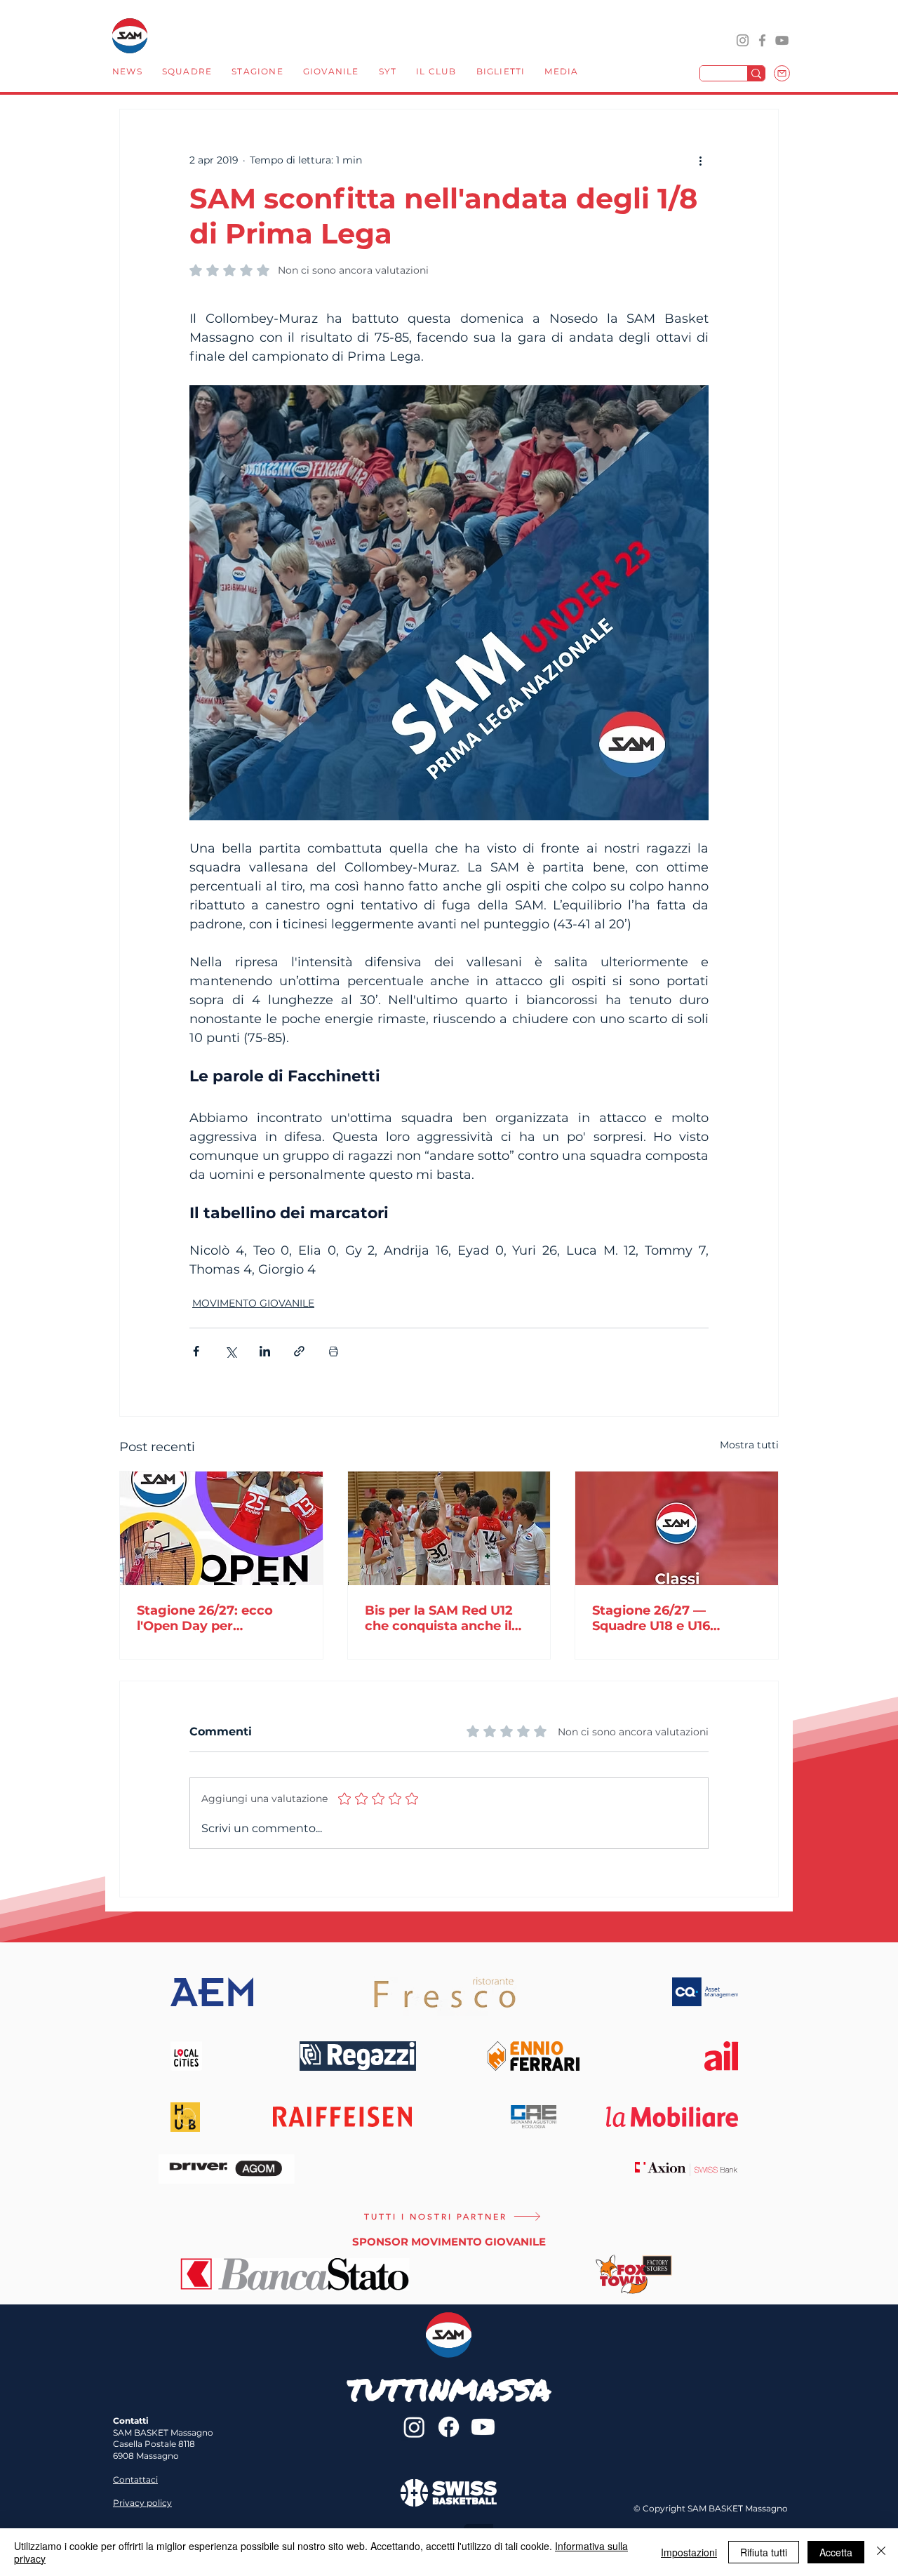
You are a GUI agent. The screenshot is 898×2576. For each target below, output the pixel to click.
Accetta (836, 2552)
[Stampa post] (334, 1351)
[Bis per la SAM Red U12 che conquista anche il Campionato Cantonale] (449, 1528)
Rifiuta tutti (764, 2552)
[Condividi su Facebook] (196, 1351)
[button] (187, 73)
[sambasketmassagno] (762, 40)
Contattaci (135, 2480)
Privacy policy (142, 2503)
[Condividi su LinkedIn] (265, 1351)
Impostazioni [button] (689, 2552)
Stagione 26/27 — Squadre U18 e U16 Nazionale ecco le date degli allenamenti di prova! (666, 1618)
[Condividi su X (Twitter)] (230, 1351)
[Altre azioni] (700, 160)
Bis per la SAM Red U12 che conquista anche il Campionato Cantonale (440, 1618)
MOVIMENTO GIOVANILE (253, 1303)
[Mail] (782, 73)
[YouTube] (782, 40)
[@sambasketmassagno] (743, 40)
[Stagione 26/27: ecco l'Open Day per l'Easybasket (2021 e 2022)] (221, 1528)
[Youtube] (483, 2427)
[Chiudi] (881, 2552)
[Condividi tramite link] (299, 1351)
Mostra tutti (749, 1445)
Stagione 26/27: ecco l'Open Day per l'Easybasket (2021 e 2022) (205, 1618)
